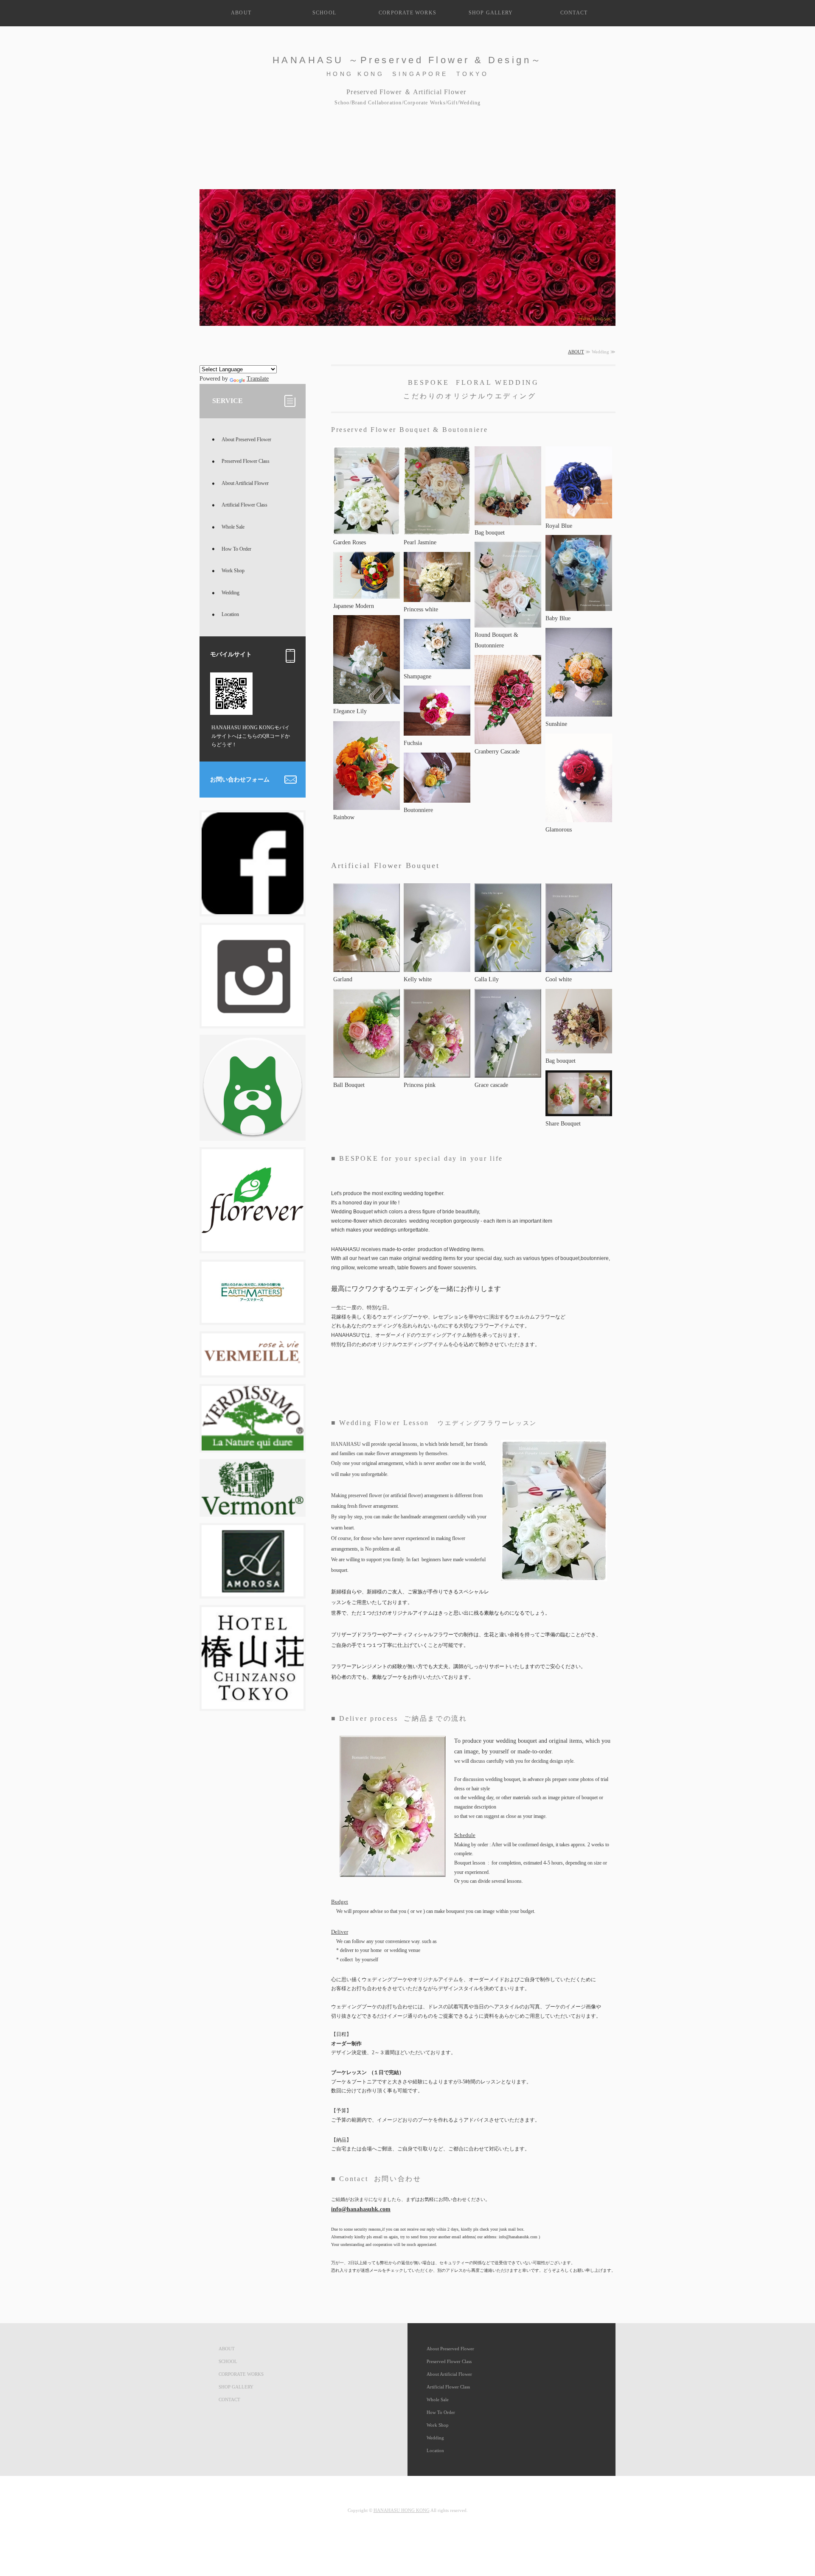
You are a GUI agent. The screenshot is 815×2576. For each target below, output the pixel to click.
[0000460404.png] (253, 1133)
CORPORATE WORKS (407, 13)
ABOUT (241, 13)
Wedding (230, 593)
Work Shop (233, 571)
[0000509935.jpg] (437, 1072)
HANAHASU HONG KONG (402, 2510)
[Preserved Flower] (367, 530)
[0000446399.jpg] (253, 1704)
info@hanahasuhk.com (361, 2209)
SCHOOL (324, 13)
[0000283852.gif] (253, 1509)
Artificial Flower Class (244, 505)
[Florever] (253, 1246)
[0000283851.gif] (253, 1445)
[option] (407, 248)
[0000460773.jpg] (253, 909)
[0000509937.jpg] (367, 1072)
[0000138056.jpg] (437, 797)
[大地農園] (253, 1317)
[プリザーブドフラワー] (437, 597)
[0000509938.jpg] (508, 967)
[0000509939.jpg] (367, 967)
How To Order (236, 549)
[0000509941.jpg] (579, 1111)
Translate (258, 379)
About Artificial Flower (245, 483)
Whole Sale (233, 527)
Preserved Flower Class (246, 461)
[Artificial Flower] (437, 967)
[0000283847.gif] (253, 1370)
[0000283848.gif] (253, 1591)
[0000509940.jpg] (579, 967)
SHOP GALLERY (491, 13)
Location (230, 614)
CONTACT (574, 13)
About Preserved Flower (246, 440)
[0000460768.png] (253, 1021)
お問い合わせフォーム (240, 780)
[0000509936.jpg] (508, 1072)
